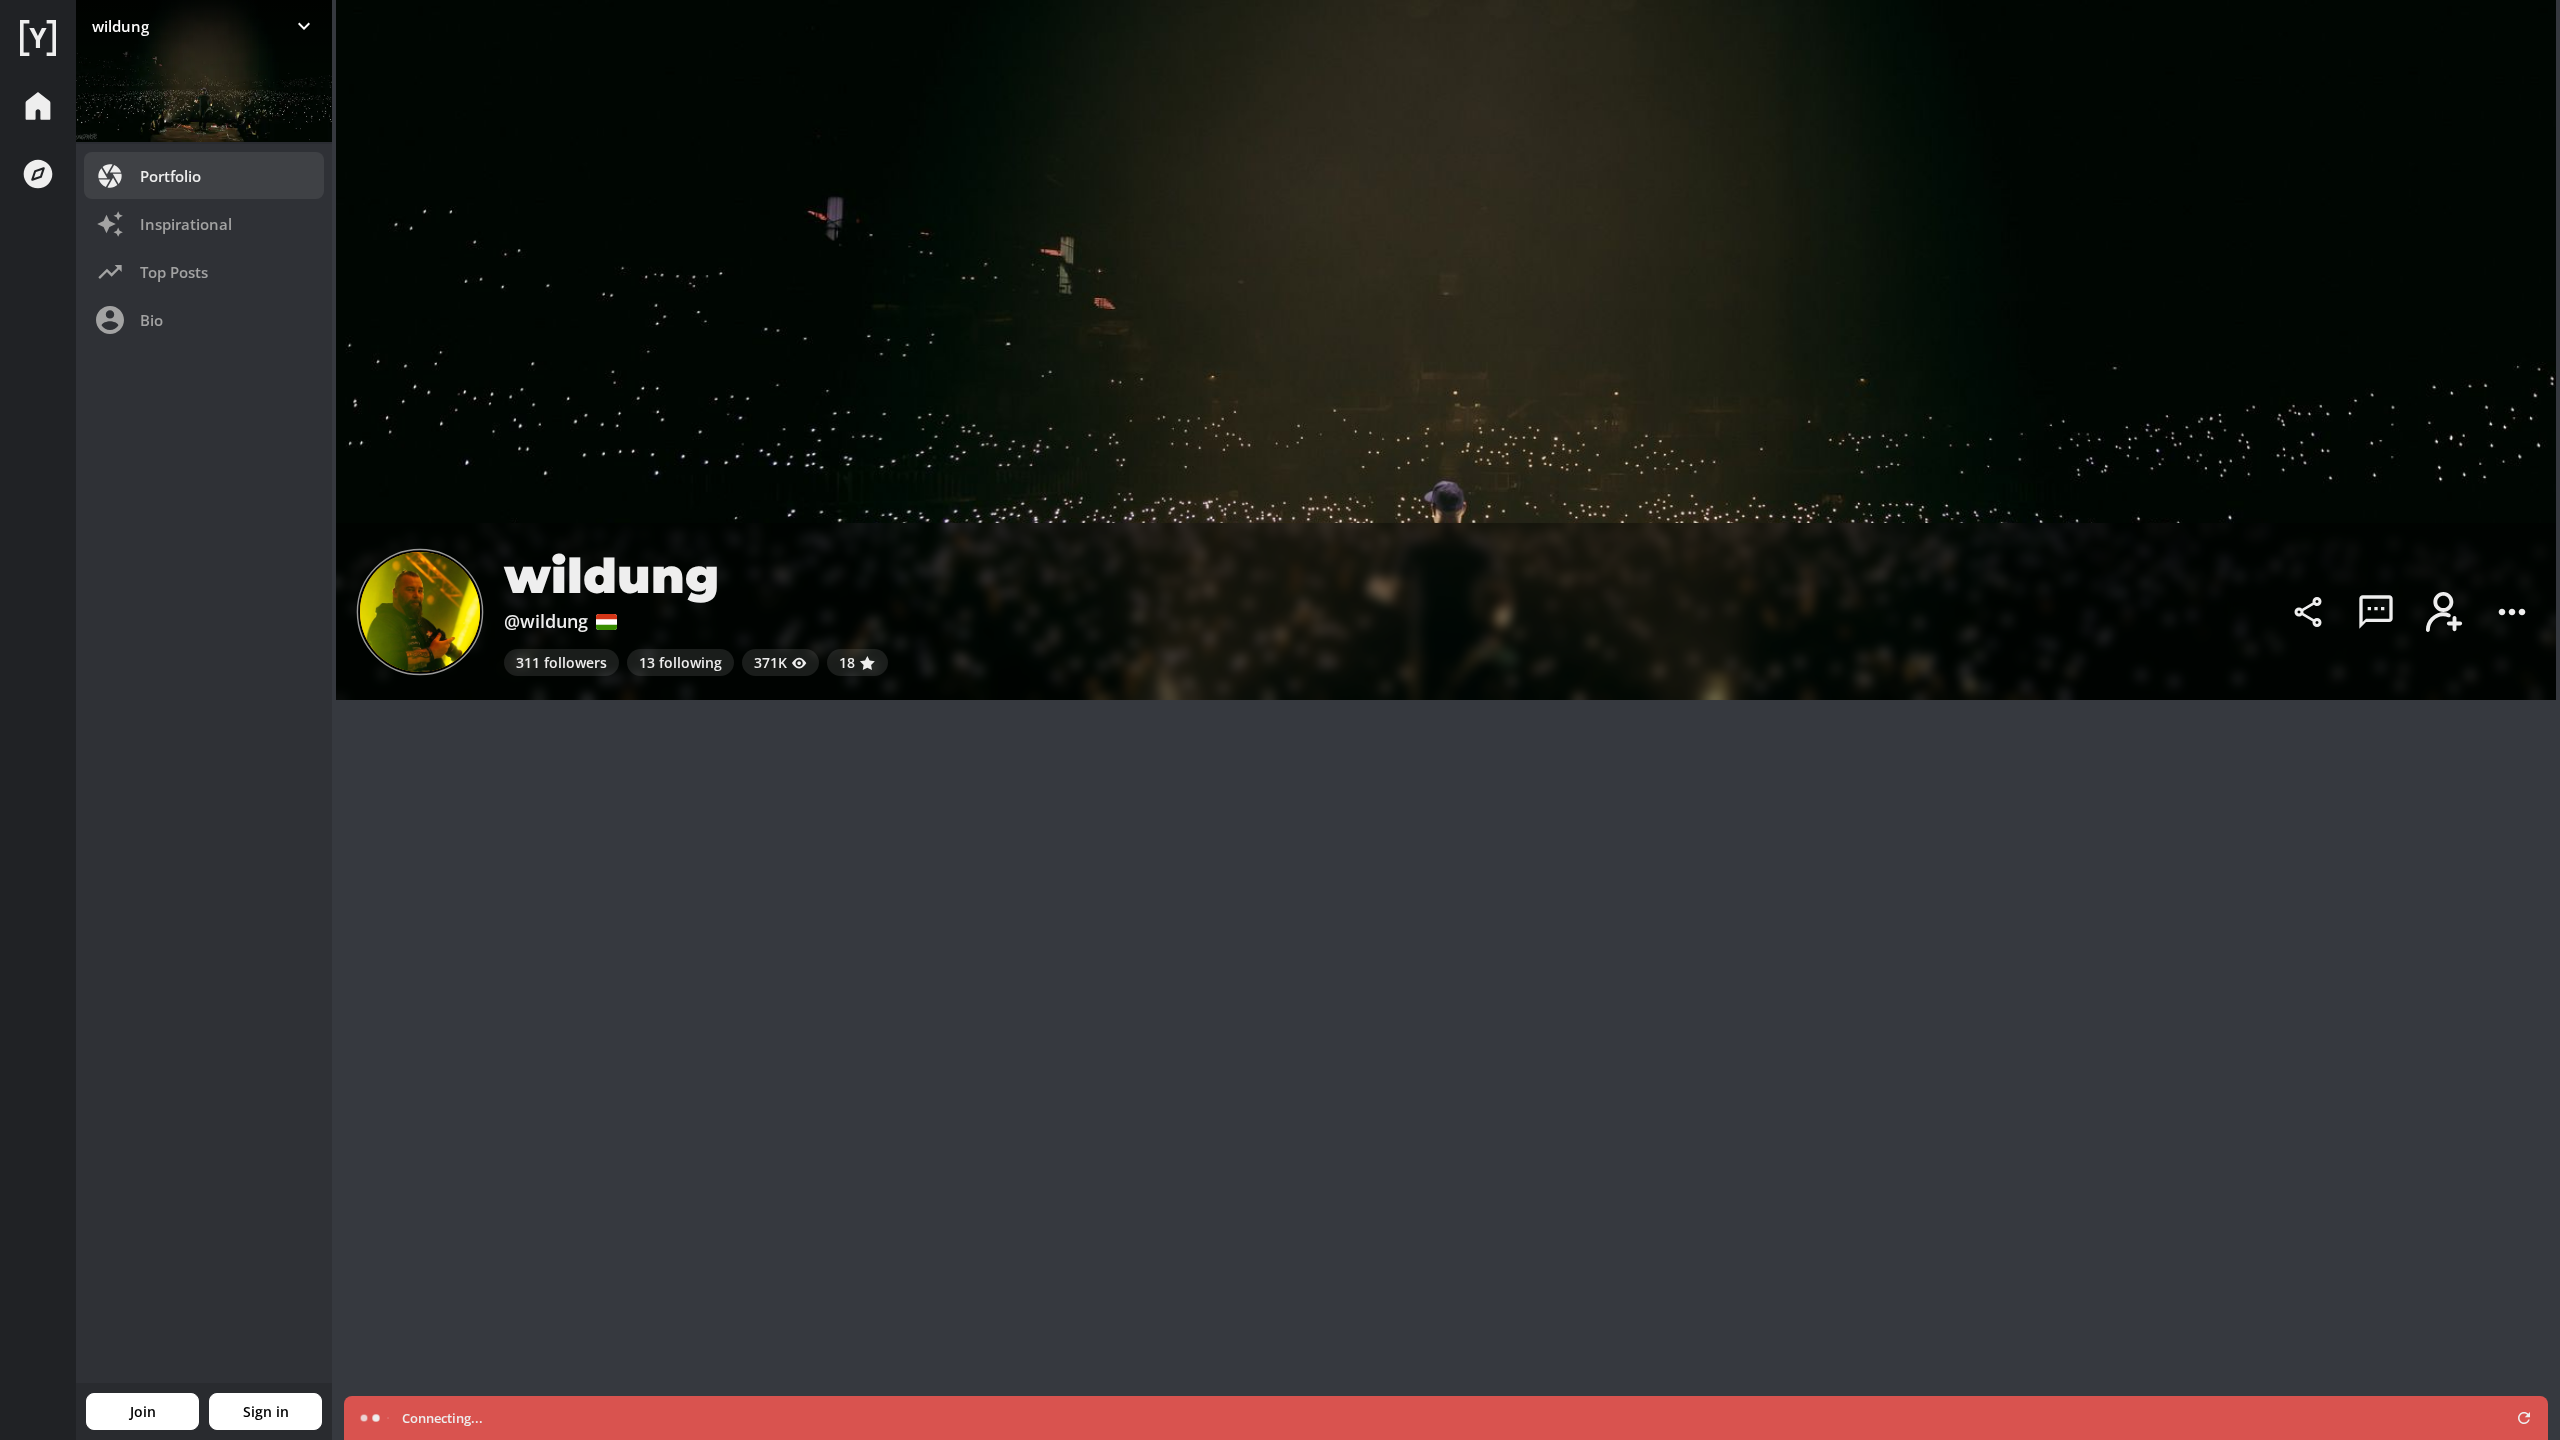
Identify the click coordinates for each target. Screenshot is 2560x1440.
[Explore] (38, 174)
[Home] (38, 38)
